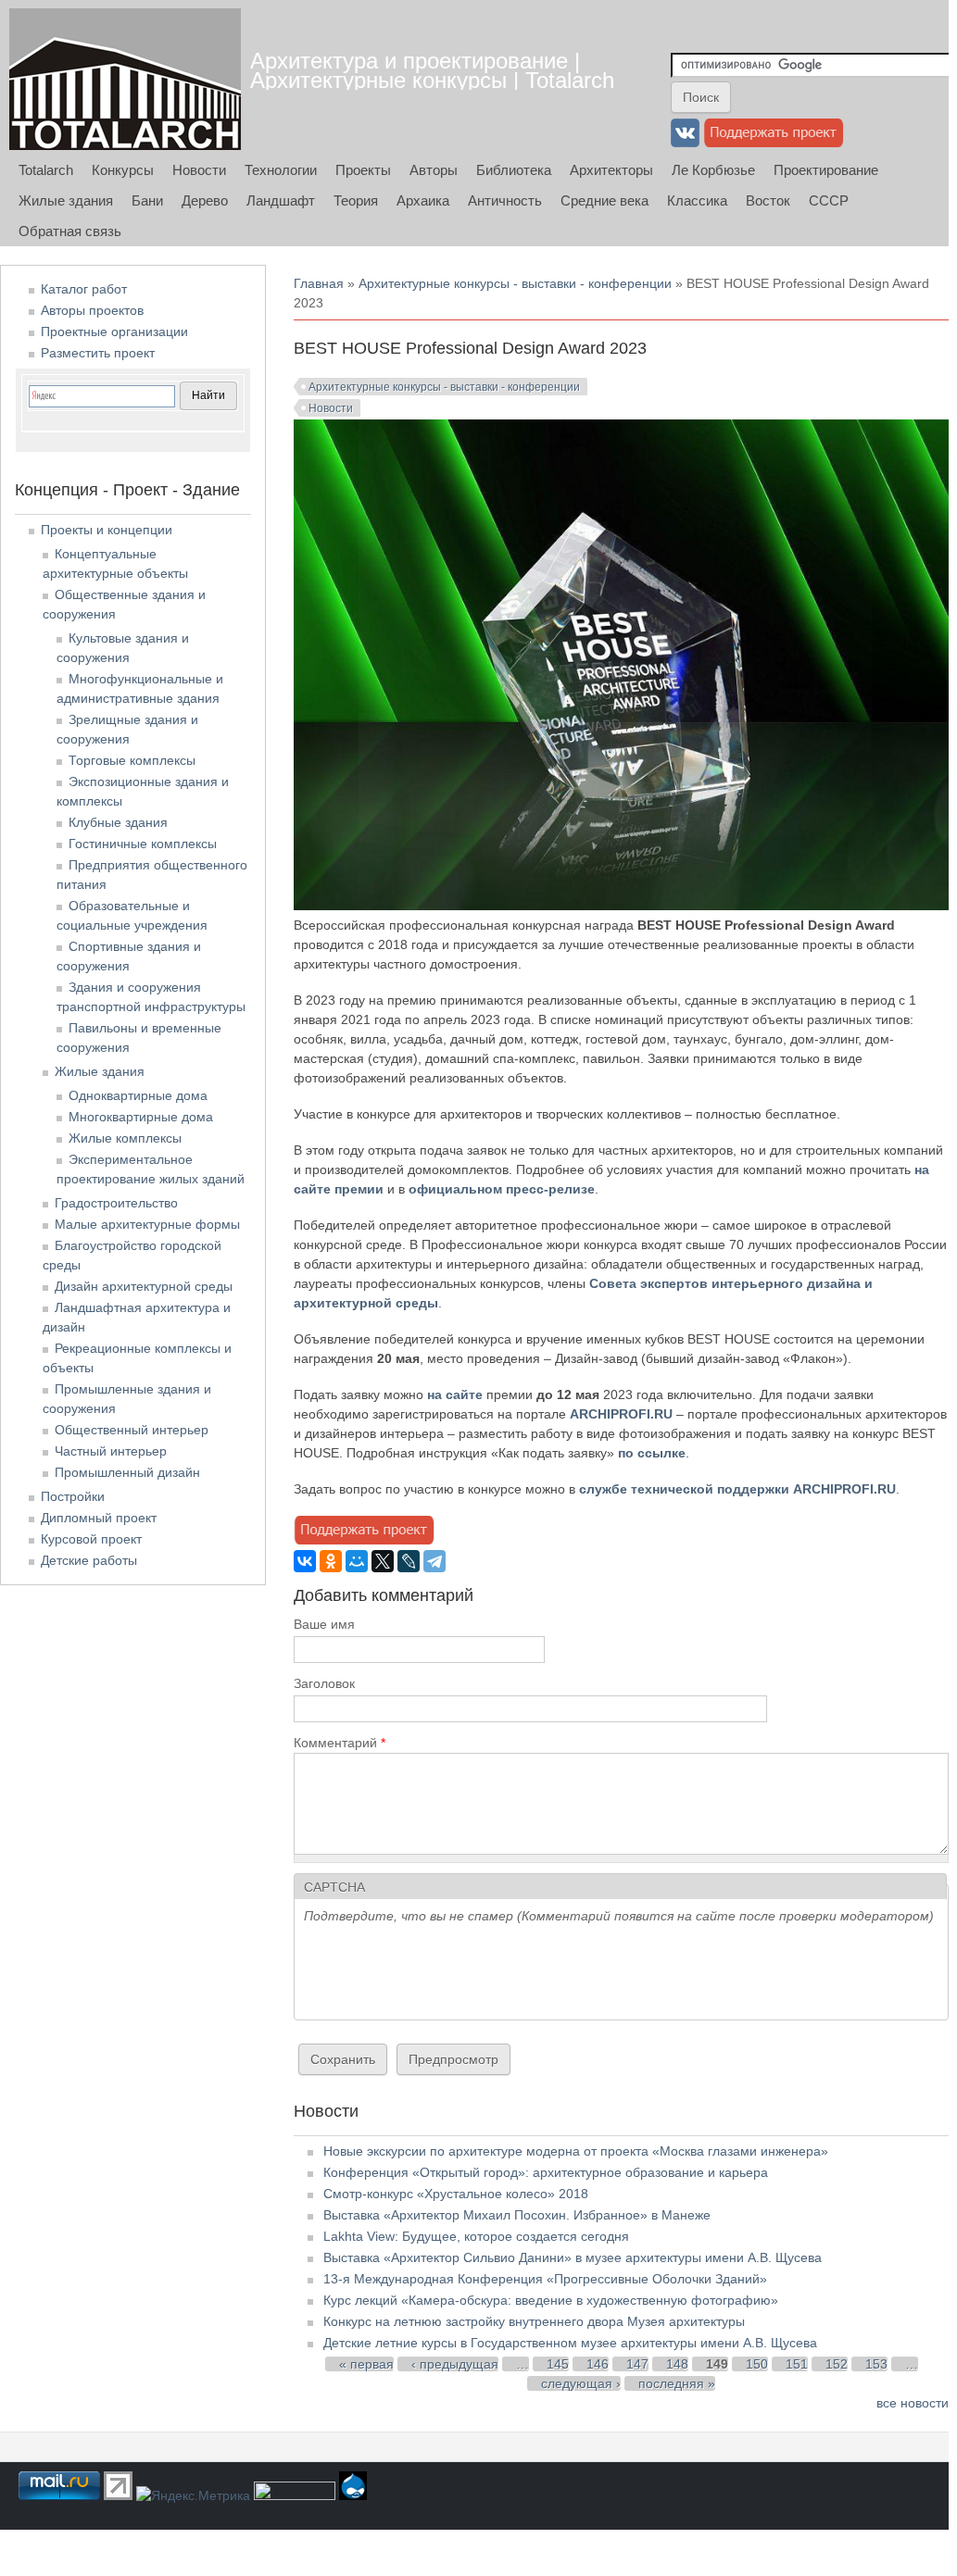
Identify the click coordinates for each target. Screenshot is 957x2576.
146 (598, 2364)
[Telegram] (434, 1561)
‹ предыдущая (455, 2364)
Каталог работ (84, 289)
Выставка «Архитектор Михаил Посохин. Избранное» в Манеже (517, 2215)
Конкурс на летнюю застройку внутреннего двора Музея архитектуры (534, 2321)
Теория (356, 200)
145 (558, 2364)
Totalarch (46, 170)
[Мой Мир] (357, 1561)
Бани (147, 200)
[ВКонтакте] (305, 1561)
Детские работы (89, 1560)
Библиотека (514, 170)
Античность (505, 200)
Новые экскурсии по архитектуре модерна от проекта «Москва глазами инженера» (576, 2151)
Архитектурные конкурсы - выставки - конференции (515, 283)
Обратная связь (70, 231)
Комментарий (340, 1743)
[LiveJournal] (409, 1561)
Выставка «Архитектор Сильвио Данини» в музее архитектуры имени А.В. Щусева (573, 2257)
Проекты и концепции (107, 530)
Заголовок (324, 1683)
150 (757, 2364)
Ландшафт (281, 200)
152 (837, 2364)
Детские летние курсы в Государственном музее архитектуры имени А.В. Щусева (570, 2343)
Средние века (604, 200)
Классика (697, 200)
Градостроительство (116, 1203)
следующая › (581, 2383)
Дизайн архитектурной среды (144, 1286)
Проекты (363, 170)
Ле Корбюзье (713, 170)
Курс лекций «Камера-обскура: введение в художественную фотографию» (551, 2300)
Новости (199, 170)
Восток (768, 200)
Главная (319, 283)
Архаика (423, 200)
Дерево (205, 200)
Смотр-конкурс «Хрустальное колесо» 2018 (456, 2194)
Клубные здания (118, 822)
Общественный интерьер (132, 1430)
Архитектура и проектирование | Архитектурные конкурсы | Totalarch (432, 70)
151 (797, 2364)
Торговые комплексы (132, 760)
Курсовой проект (91, 1539)
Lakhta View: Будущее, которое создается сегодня (476, 2236)
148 (677, 2364)
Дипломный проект (99, 1518)
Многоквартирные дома (141, 1117)
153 (876, 2364)
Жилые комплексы (125, 1138)
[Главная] (125, 79)
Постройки (73, 1496)
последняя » (677, 2383)
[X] (383, 1561)
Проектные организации (114, 331)
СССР (829, 200)
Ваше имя (324, 1624)
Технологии (281, 170)
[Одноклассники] (331, 1561)
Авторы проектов (92, 310)
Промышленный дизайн (127, 1472)
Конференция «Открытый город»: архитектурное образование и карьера (546, 2172)
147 (637, 2364)
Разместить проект (98, 353)
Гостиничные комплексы (143, 844)
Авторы (434, 170)
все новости (913, 2403)
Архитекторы (611, 170)
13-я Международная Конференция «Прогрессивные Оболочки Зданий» (545, 2279)
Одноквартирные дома (138, 1095)
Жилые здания (66, 200)
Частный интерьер (111, 1451)
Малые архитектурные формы (147, 1224)
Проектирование (826, 170)
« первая (366, 2364)
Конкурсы (123, 170)
